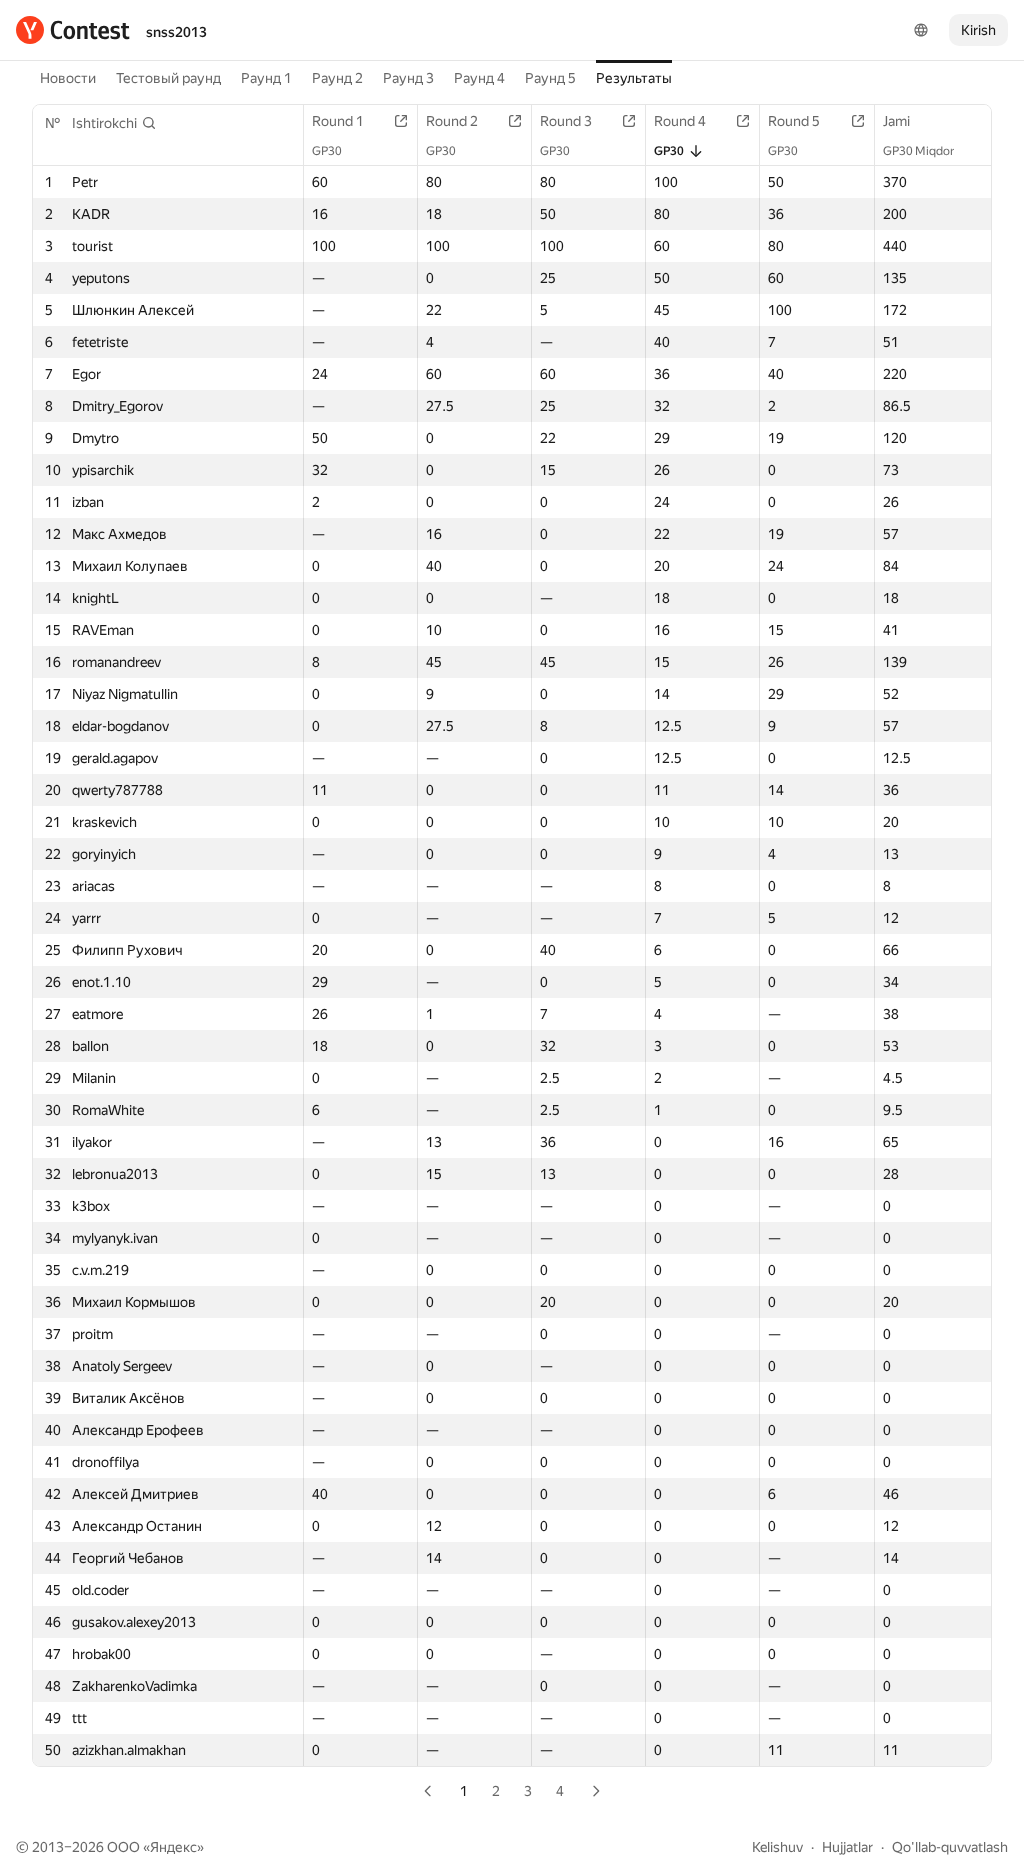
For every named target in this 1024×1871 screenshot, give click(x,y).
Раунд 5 (550, 78)
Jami (896, 121)
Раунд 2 (337, 78)
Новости (68, 78)
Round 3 (566, 121)
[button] (114, 123)
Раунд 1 (266, 78)
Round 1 (338, 121)
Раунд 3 (408, 78)
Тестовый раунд (168, 78)
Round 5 (794, 121)
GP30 (327, 151)
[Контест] (73, 30)
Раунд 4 (479, 78)
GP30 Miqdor (918, 151)
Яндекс (173, 1847)
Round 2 (452, 121)
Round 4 (680, 121)
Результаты (634, 78)
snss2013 (176, 32)
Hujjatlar (847, 1847)
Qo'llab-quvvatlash (950, 1847)
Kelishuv (777, 1847)
